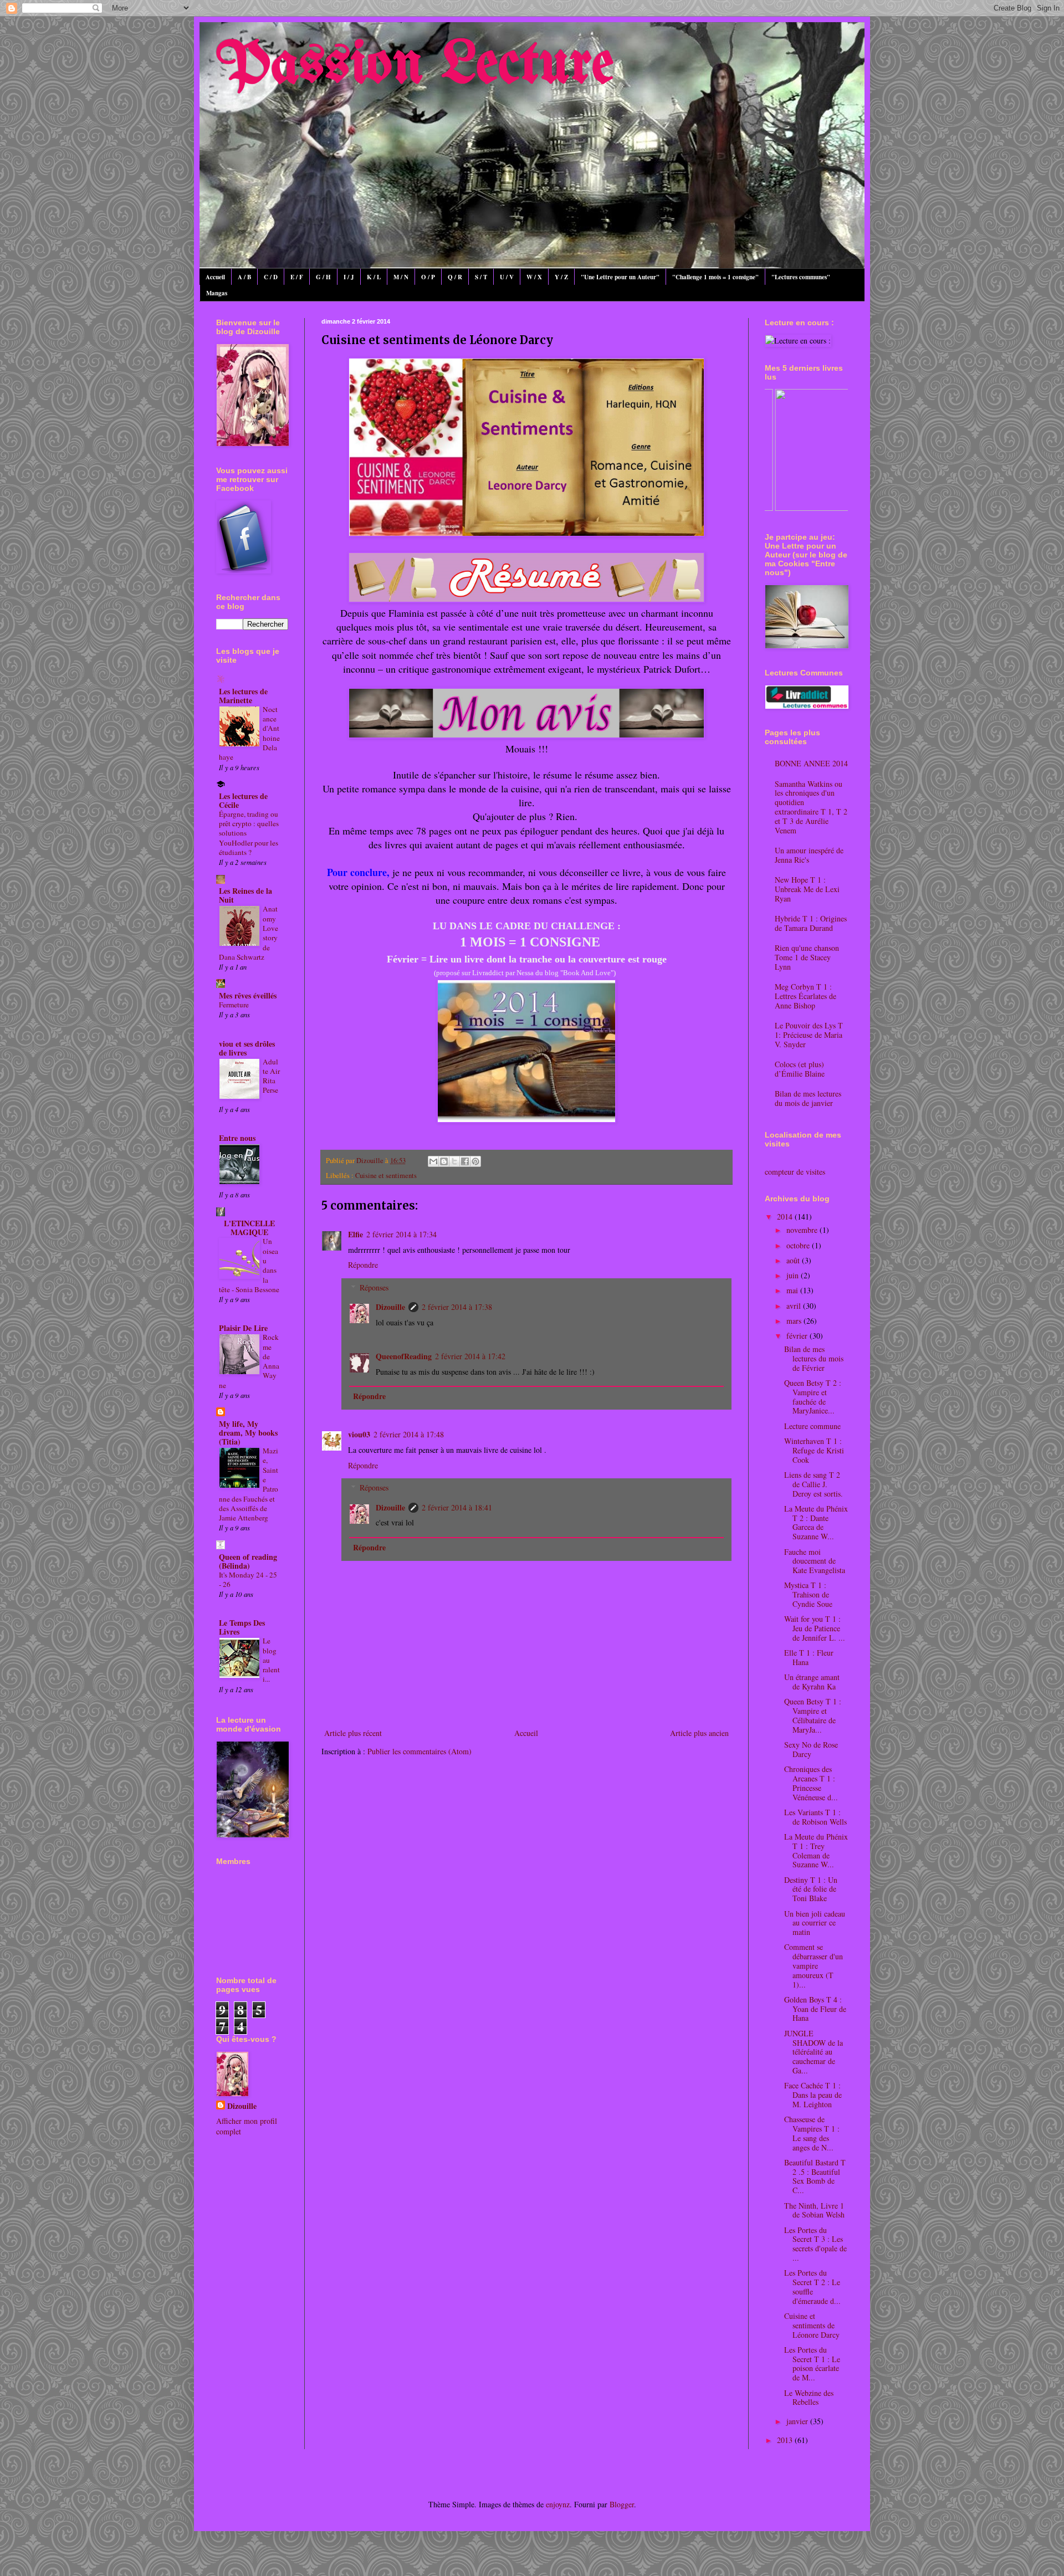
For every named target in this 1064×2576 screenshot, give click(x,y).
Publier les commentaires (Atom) (420, 1751)
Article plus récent (353, 1733)
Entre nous (237, 1138)
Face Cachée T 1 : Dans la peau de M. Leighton (813, 2095)
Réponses (374, 1287)
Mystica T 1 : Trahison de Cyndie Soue (808, 1594)
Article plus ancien (699, 1733)
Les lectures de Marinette (243, 696)
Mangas (217, 293)
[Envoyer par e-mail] (433, 1161)
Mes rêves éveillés (248, 995)
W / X (534, 277)
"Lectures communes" (801, 277)
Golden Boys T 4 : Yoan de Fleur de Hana (815, 2009)
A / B (244, 277)
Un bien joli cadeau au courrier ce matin (815, 1923)
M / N (401, 277)
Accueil (215, 277)
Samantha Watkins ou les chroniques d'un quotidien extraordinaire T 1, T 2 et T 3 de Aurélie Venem (811, 807)
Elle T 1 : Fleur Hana (809, 1657)
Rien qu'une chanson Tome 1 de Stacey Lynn (807, 957)
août (794, 1260)
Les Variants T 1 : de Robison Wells (815, 1817)
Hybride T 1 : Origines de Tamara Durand (811, 923)
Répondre (363, 1265)
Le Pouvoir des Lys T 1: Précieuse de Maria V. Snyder (809, 1035)
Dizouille (390, 1307)
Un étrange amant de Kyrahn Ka (812, 1682)
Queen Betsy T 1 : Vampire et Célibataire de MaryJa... (813, 1715)
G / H (323, 277)
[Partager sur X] (454, 1161)
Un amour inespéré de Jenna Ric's (809, 855)
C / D (271, 277)
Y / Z (561, 277)
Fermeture (234, 1005)
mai (793, 1290)
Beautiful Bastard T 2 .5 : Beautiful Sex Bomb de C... (815, 2176)
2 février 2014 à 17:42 (470, 1356)
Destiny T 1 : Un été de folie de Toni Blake (811, 1889)
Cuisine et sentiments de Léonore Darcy (812, 2325)
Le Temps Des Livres (242, 1627)
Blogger (622, 2504)
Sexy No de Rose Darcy (811, 1749)
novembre (803, 1230)
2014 (786, 1217)
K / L (374, 277)
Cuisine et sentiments (386, 1176)
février (798, 1336)
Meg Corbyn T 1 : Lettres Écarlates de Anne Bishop (805, 996)
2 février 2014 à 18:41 (457, 1507)
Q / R (455, 277)
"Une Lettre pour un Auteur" (620, 277)
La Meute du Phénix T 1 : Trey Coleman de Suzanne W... (816, 1850)
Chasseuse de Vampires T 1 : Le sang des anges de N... (812, 2133)
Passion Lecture (415, 66)
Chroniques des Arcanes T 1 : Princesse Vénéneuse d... (811, 1783)
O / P (428, 277)
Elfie (355, 1234)
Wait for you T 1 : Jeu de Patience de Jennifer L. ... (815, 1628)
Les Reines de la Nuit (245, 895)
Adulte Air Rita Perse (271, 1076)
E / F (297, 277)
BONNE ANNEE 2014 (811, 763)
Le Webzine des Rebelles (809, 2398)
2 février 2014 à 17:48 (409, 1434)
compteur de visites (795, 1172)
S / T (481, 277)
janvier (798, 2421)
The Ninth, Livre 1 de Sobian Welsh (814, 2210)
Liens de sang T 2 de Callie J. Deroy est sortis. (814, 1484)
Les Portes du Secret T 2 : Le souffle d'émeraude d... (812, 2286)
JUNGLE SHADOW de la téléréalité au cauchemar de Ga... (814, 2052)
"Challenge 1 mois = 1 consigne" (715, 277)
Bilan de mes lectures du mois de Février (814, 1358)
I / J (349, 277)
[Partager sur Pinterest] (475, 1161)
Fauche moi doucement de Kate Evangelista (815, 1561)
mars (795, 1321)
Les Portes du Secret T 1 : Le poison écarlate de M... (812, 2364)
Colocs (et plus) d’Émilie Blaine (800, 1069)
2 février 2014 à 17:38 (457, 1307)
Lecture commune (812, 1426)
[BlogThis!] (444, 1161)
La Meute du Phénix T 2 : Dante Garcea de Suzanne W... (816, 1522)
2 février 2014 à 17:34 (401, 1234)
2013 (786, 2440)
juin (794, 1275)
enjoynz (558, 2504)
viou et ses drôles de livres (247, 1048)
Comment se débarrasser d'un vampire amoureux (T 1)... (814, 1965)
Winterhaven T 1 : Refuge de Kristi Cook (814, 1450)
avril (795, 1306)
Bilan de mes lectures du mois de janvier (808, 1098)
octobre (799, 1245)
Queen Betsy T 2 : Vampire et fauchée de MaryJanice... (813, 1397)
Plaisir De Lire (243, 1328)
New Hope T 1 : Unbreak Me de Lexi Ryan (807, 889)
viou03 (359, 1434)
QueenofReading (404, 1356)
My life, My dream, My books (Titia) (248, 1433)
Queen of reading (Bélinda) (248, 1561)
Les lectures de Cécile (243, 800)
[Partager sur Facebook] (465, 1161)
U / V (507, 277)
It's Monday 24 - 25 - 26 (248, 1579)
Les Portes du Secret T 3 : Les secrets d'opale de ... (815, 2244)
